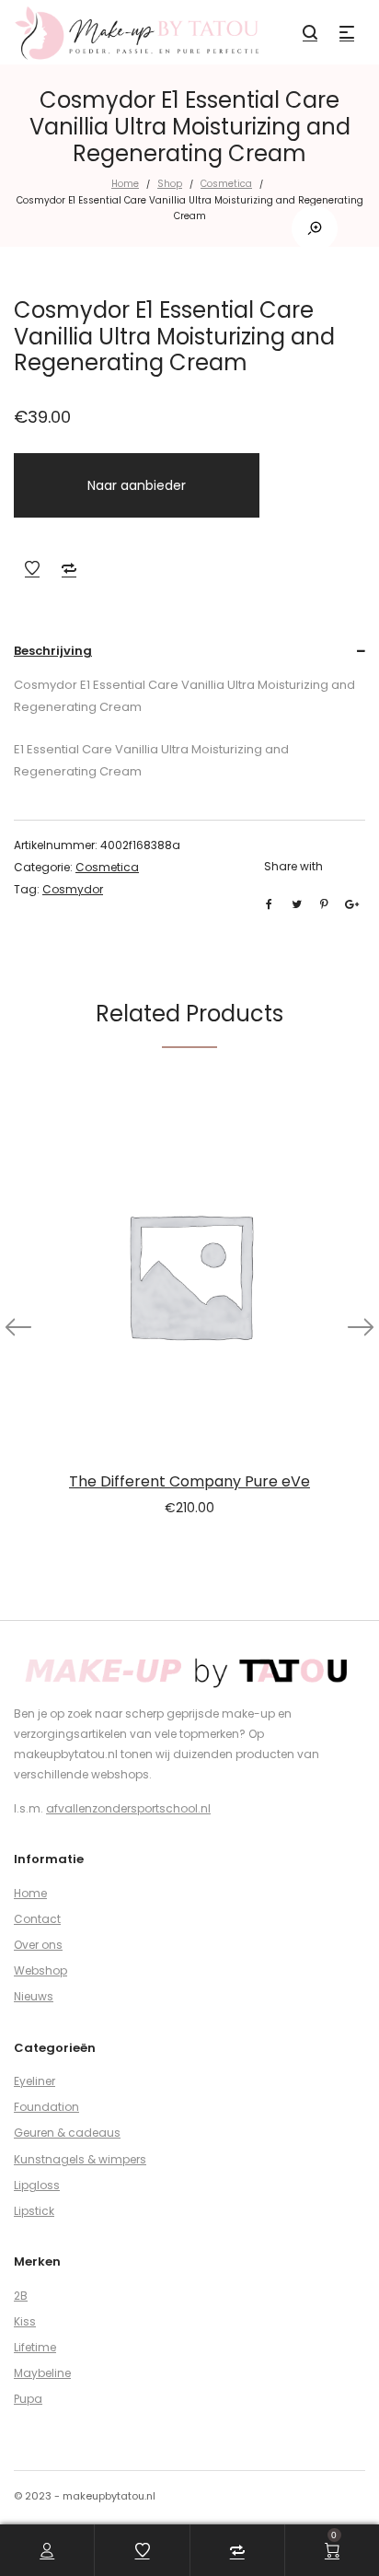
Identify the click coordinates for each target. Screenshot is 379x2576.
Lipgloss (37, 2185)
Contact (37, 1919)
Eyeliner (34, 2081)
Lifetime (35, 2347)
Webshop (40, 1970)
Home (125, 184)
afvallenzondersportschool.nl (128, 1808)
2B (21, 2296)
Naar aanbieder (137, 485)
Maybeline (42, 2373)
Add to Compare (69, 568)
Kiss (25, 2321)
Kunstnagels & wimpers (80, 2159)
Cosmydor (73, 889)
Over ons (38, 1945)
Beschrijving (53, 651)
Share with (293, 866)
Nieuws (34, 1996)
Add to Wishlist (32, 568)
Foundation (46, 2107)
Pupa (28, 2399)
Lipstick (34, 2211)
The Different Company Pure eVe (189, 1481)
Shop (170, 184)
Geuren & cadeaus (67, 2133)
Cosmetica (226, 184)
